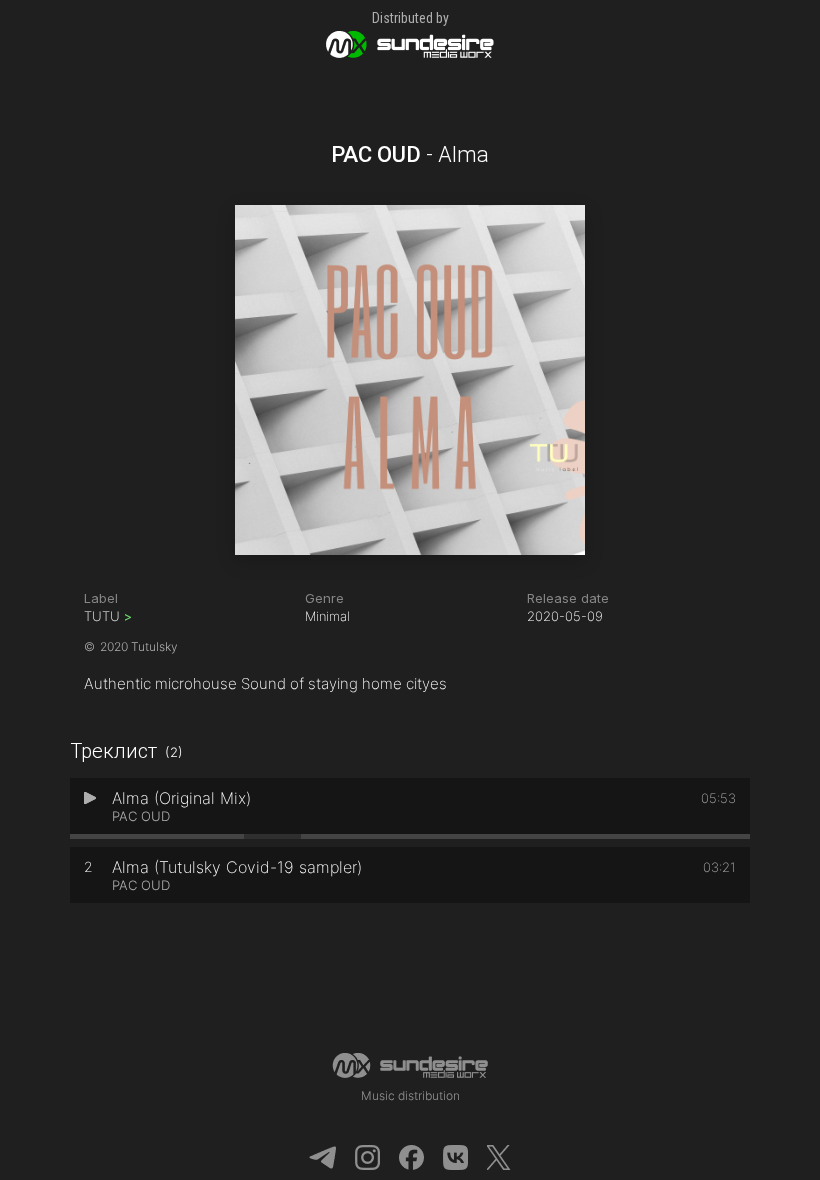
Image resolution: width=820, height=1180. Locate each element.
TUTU (108, 616)
